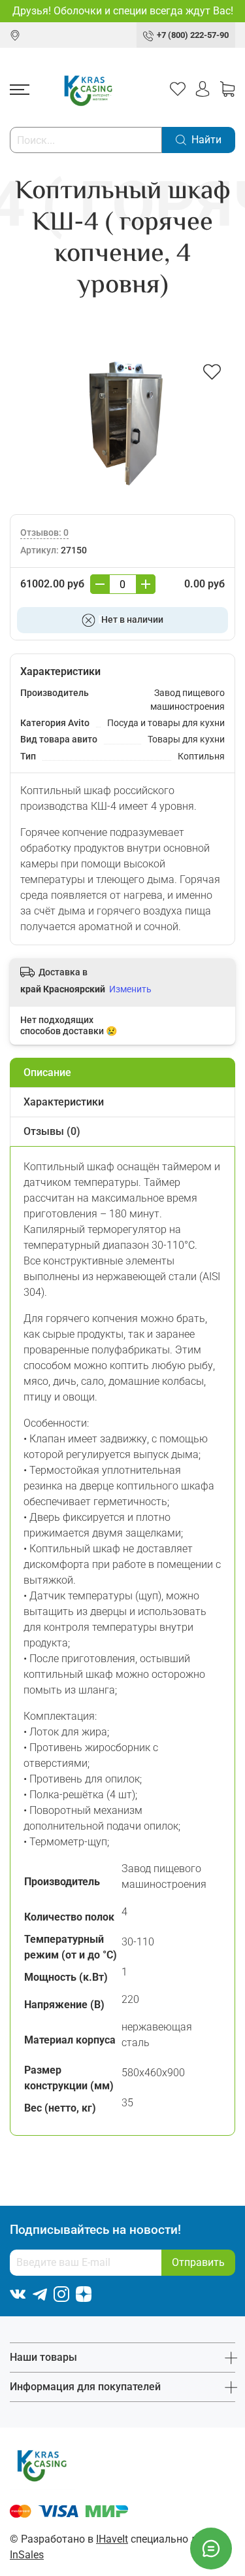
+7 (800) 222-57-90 (193, 35)
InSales (27, 2555)
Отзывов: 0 (44, 533)
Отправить (198, 2262)
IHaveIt (112, 2539)
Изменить (130, 989)
